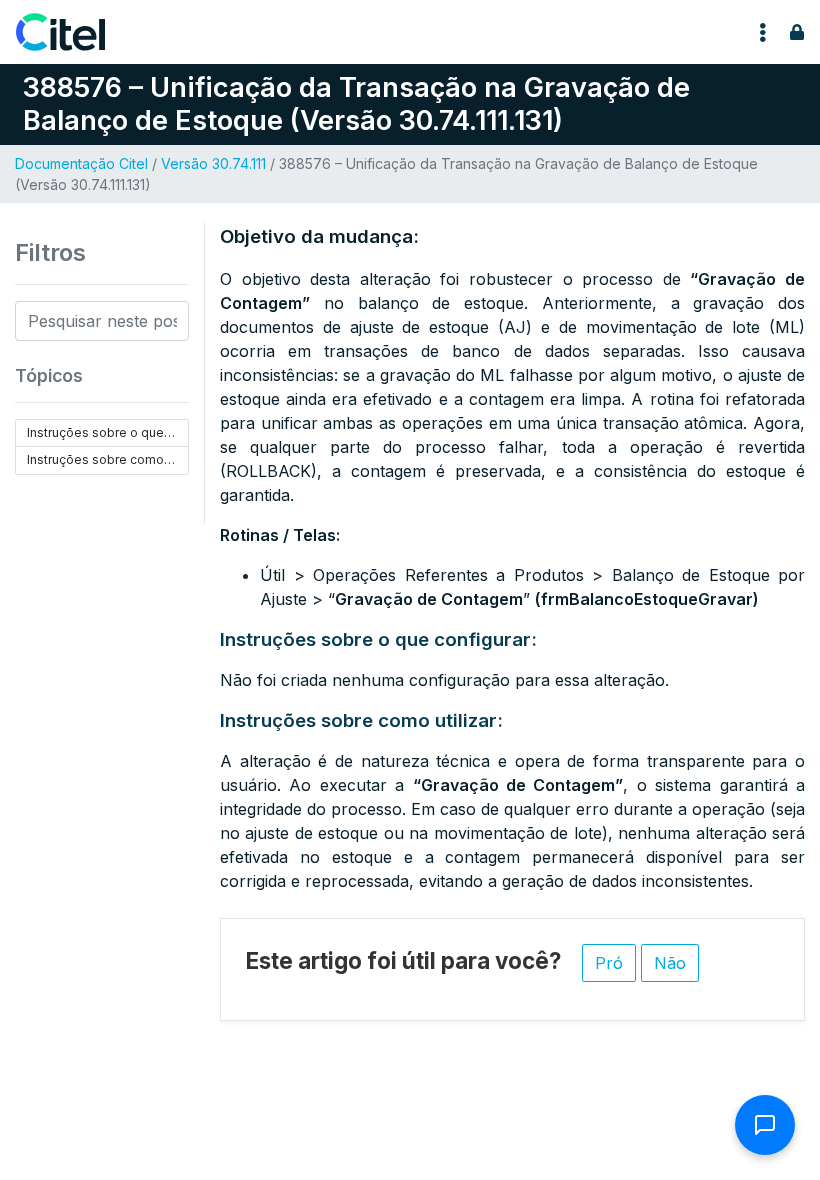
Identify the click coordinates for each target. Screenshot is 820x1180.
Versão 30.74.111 (213, 163)
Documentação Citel (81, 163)
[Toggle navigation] (763, 32)
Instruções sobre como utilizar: (108, 459)
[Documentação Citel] (72, 32)
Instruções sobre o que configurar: (108, 432)
